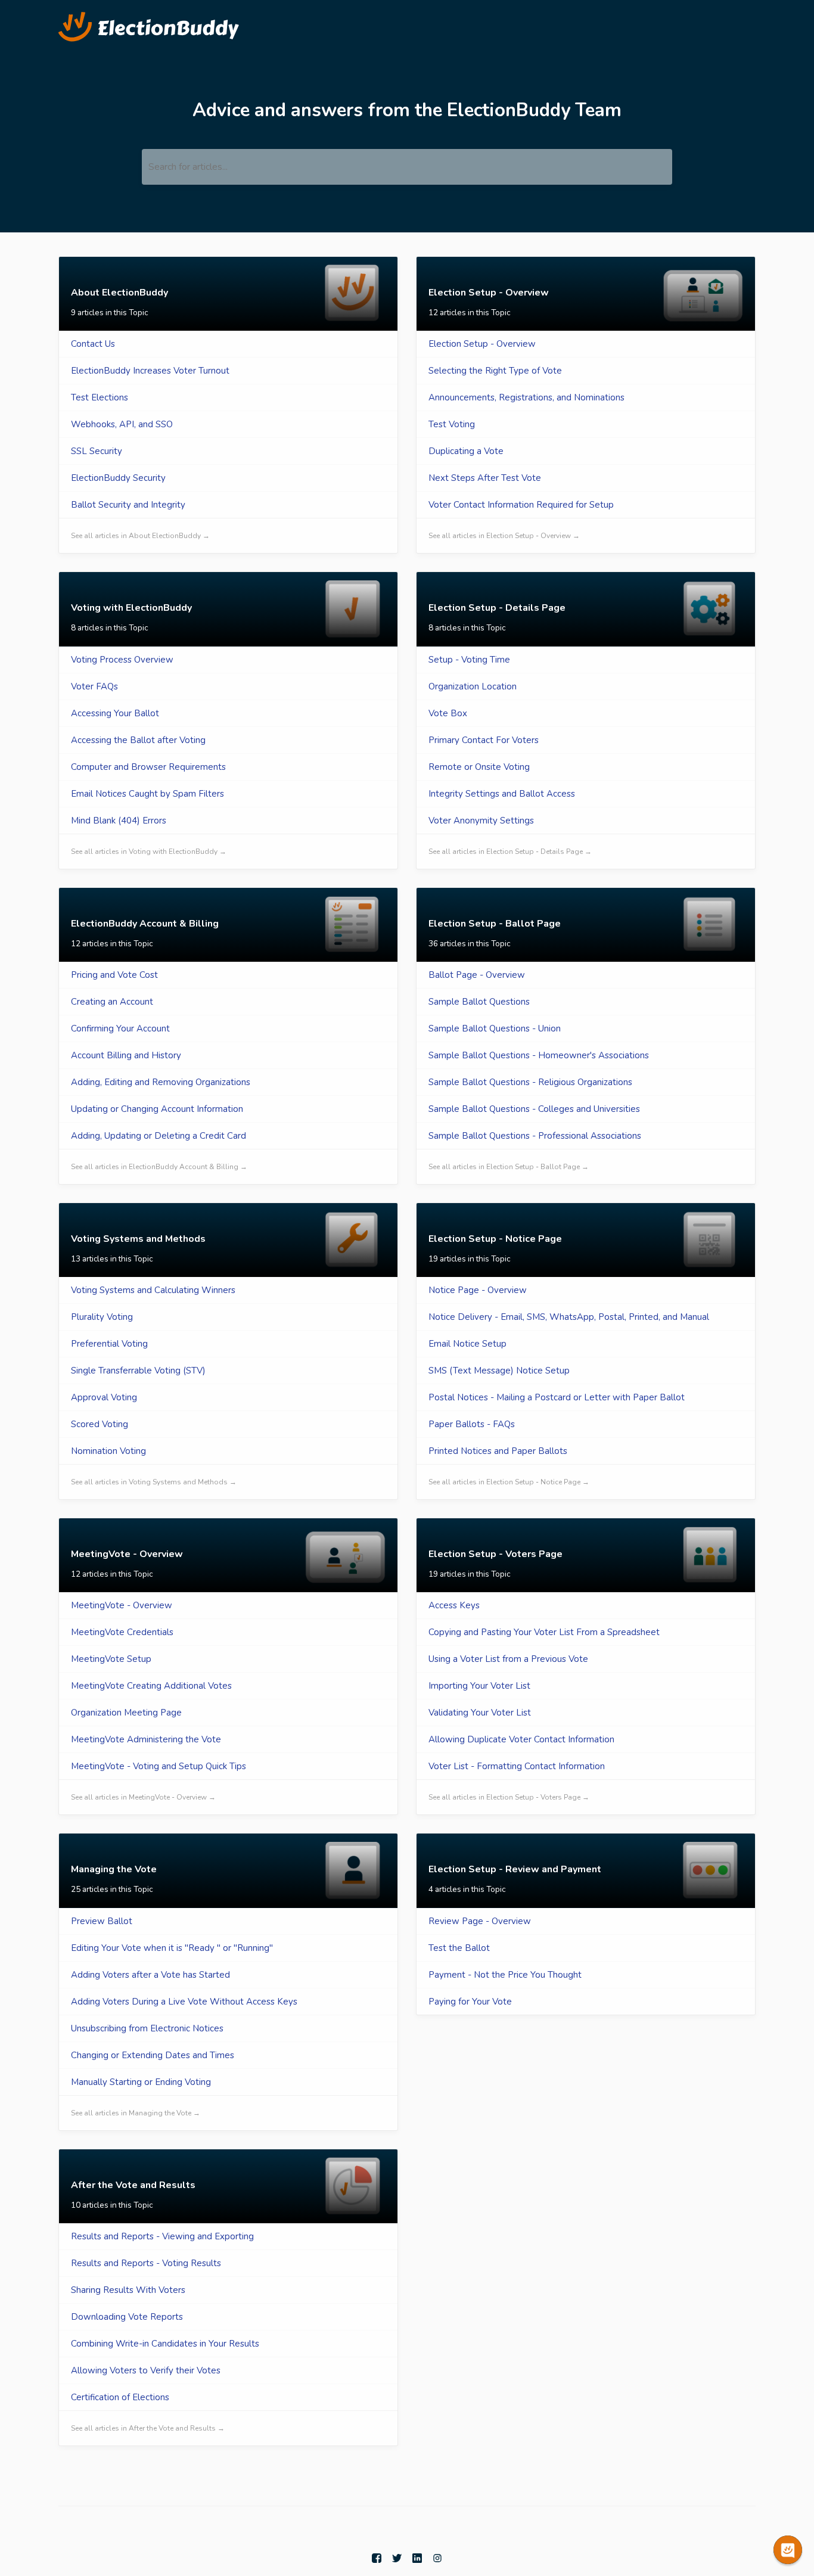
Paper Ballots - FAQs (472, 1424)
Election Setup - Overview (489, 293)
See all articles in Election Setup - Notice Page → (509, 1482)
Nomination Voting (108, 1451)
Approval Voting (104, 1397)
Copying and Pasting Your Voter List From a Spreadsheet (544, 1632)
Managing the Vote (114, 1869)
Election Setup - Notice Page (495, 1239)
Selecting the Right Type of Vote (495, 371)
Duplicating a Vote (466, 451)
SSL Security (97, 451)
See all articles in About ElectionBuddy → (140, 536)
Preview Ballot (102, 1921)
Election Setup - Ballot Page (495, 924)
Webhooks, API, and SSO (122, 424)
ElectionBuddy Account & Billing (145, 924)
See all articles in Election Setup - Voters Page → (509, 1797)
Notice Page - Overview (478, 1290)
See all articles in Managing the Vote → (136, 2113)
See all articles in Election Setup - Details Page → (510, 852)
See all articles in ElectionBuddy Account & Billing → (159, 1167)
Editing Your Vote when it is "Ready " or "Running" (172, 1948)
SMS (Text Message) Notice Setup (499, 1371)
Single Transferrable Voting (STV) (138, 1371)
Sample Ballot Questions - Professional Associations (535, 1136)
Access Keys (454, 1605)
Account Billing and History (126, 1055)
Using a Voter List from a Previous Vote (508, 1659)
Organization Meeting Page (126, 1713)
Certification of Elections (120, 2397)
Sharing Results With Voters (128, 2290)
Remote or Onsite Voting (479, 767)
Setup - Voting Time (469, 660)
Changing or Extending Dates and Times (153, 2055)
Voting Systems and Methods (138, 1239)
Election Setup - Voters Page (495, 1554)
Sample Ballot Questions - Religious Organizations (530, 1082)
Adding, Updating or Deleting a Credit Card (159, 1136)
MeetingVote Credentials (122, 1632)
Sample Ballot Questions (479, 1002)
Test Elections (100, 397)
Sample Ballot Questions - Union (495, 1028)
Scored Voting (100, 1424)
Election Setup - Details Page (497, 608)
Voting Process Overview (122, 660)
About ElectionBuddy (119, 293)
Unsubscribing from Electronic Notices (147, 2028)
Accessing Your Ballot (115, 713)
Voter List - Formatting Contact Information (517, 1766)
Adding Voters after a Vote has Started (150, 1975)
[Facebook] (378, 2558)
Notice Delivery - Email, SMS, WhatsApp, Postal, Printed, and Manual (569, 1317)
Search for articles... (188, 167)
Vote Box (448, 713)
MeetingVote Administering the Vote (146, 1739)
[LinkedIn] (418, 2558)
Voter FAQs (94, 686)
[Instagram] (437, 2558)
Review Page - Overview (480, 1921)
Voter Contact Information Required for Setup (521, 505)
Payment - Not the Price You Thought (505, 1975)
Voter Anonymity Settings (481, 821)
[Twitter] (398, 2558)
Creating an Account (112, 1002)
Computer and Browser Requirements (148, 767)
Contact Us (93, 344)
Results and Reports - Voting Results (146, 2263)
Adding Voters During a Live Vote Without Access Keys (184, 2002)
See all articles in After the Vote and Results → (148, 2428)
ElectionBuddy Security (118, 478)
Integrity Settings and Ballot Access (502, 794)
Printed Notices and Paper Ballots (498, 1451)
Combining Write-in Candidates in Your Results (165, 2344)
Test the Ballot (459, 1948)
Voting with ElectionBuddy (131, 608)
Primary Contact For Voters (484, 740)
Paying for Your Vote (470, 2002)
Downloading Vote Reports (127, 2317)
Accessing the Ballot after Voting (138, 740)
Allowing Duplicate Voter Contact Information (521, 1739)
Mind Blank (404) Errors (119, 821)
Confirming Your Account (120, 1028)
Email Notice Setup (467, 1344)
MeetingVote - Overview (127, 1554)
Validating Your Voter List (480, 1713)
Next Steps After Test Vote (485, 478)
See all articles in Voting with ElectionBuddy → (149, 852)
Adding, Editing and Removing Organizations (161, 1082)
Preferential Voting (109, 1344)
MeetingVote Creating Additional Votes (151, 1686)
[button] (788, 2550)
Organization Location (473, 686)
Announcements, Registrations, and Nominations (526, 397)
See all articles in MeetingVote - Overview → (143, 1797)
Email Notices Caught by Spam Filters (147, 794)
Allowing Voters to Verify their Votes (146, 2370)
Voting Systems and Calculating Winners (153, 1290)
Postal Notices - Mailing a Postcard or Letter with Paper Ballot (557, 1397)
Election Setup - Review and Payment (515, 1869)
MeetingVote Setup (111, 1659)
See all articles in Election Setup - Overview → (504, 536)
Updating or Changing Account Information (157, 1109)
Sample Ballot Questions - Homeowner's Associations (539, 1055)
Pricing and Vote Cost (114, 975)
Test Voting (452, 424)
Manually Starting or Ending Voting (141, 2082)
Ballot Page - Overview (477, 975)
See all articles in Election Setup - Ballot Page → (509, 1167)
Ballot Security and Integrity (128, 505)
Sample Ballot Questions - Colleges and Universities (534, 1109)
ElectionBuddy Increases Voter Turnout (150, 371)
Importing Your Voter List (479, 1686)
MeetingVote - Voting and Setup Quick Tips (159, 1766)
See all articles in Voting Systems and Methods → (154, 1482)
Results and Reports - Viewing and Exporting (162, 2236)
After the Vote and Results (133, 2185)
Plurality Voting (102, 1317)
